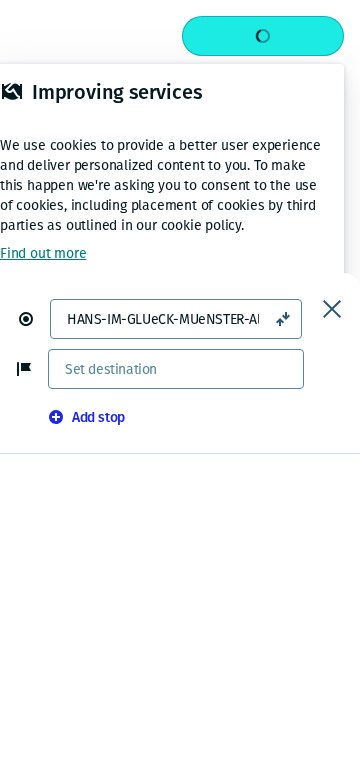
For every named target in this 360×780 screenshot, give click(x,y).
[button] (34, 319)
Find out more (43, 253)
